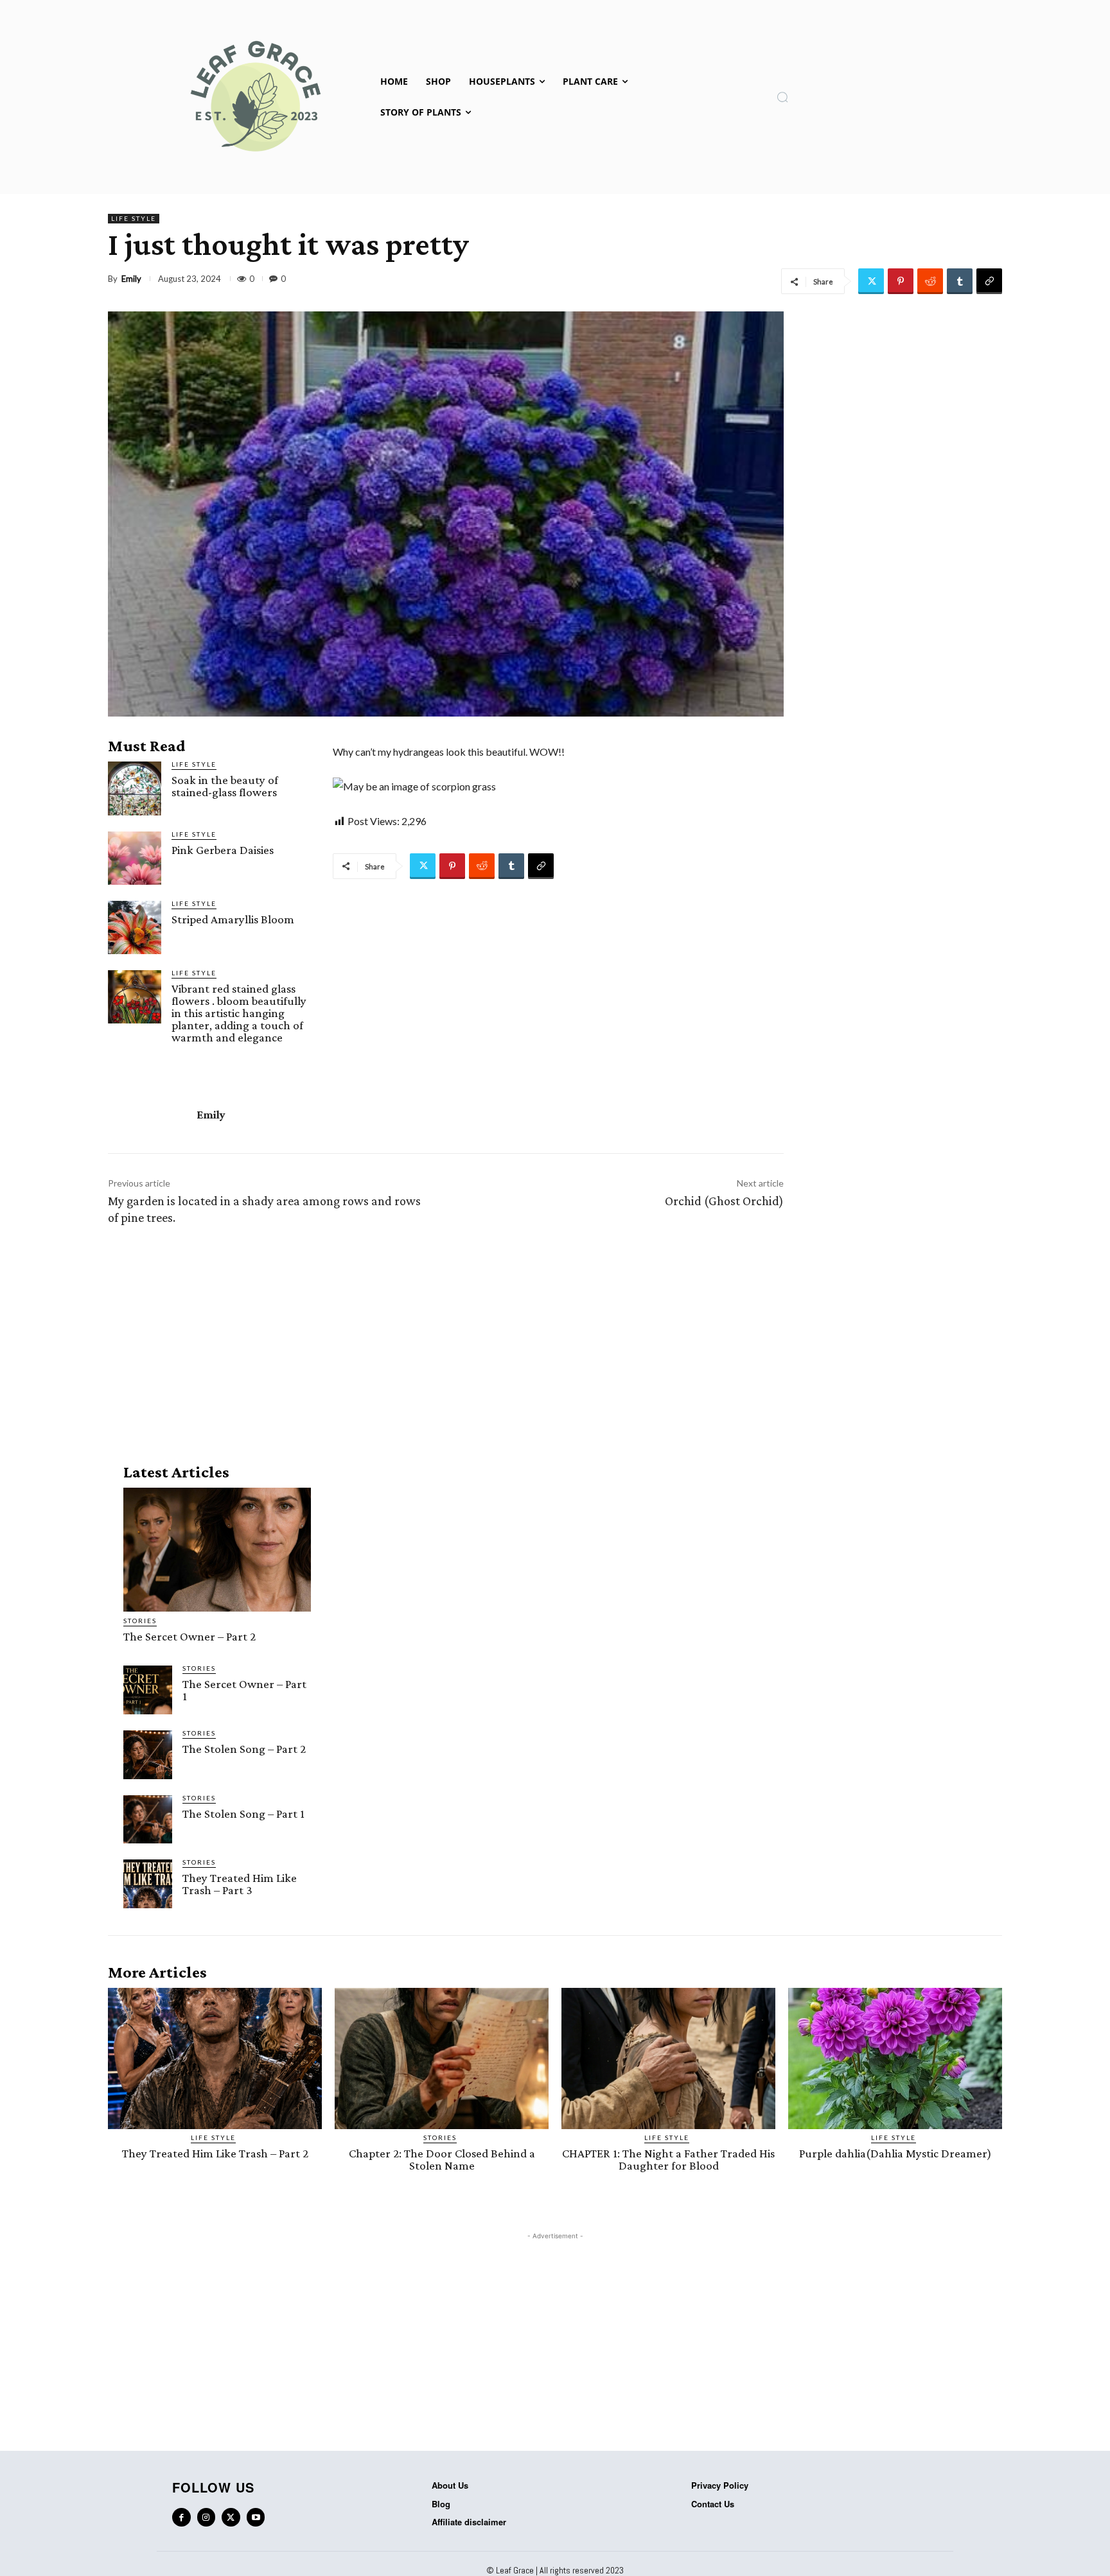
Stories (140, 1621)
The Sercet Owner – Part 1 (244, 1690)
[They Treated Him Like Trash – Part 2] (215, 2058)
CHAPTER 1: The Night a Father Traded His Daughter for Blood (668, 2159)
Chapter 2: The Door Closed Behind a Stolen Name (442, 2159)
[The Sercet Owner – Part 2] (217, 1550)
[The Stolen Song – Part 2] (148, 1755)
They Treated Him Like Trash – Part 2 (215, 2153)
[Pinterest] (901, 281)
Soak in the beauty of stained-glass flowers (225, 786)
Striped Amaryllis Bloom (233, 919)
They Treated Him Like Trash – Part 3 (240, 1884)
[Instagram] (207, 2517)
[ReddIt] (930, 281)
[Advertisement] (446, 1341)
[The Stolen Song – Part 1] (148, 1820)
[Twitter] (871, 281)
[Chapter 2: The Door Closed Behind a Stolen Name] (442, 2058)
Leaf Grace (515, 2570)
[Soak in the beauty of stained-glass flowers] (135, 788)
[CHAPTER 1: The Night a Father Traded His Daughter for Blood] (668, 2058)
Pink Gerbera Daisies (223, 850)
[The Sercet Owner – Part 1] (148, 1690)
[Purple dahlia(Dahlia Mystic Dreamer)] (895, 2058)
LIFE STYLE (134, 218)
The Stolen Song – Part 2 (244, 1749)
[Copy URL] (989, 281)
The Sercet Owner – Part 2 (189, 1636)
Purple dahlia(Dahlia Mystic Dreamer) (895, 2153)
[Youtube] (256, 2517)
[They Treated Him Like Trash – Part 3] (148, 1884)
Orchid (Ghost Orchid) (724, 1201)
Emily (131, 279)
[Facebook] (181, 2517)
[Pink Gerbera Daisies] (135, 858)
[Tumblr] (960, 281)
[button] (782, 97)
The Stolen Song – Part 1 (243, 1814)
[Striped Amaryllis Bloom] (135, 927)
